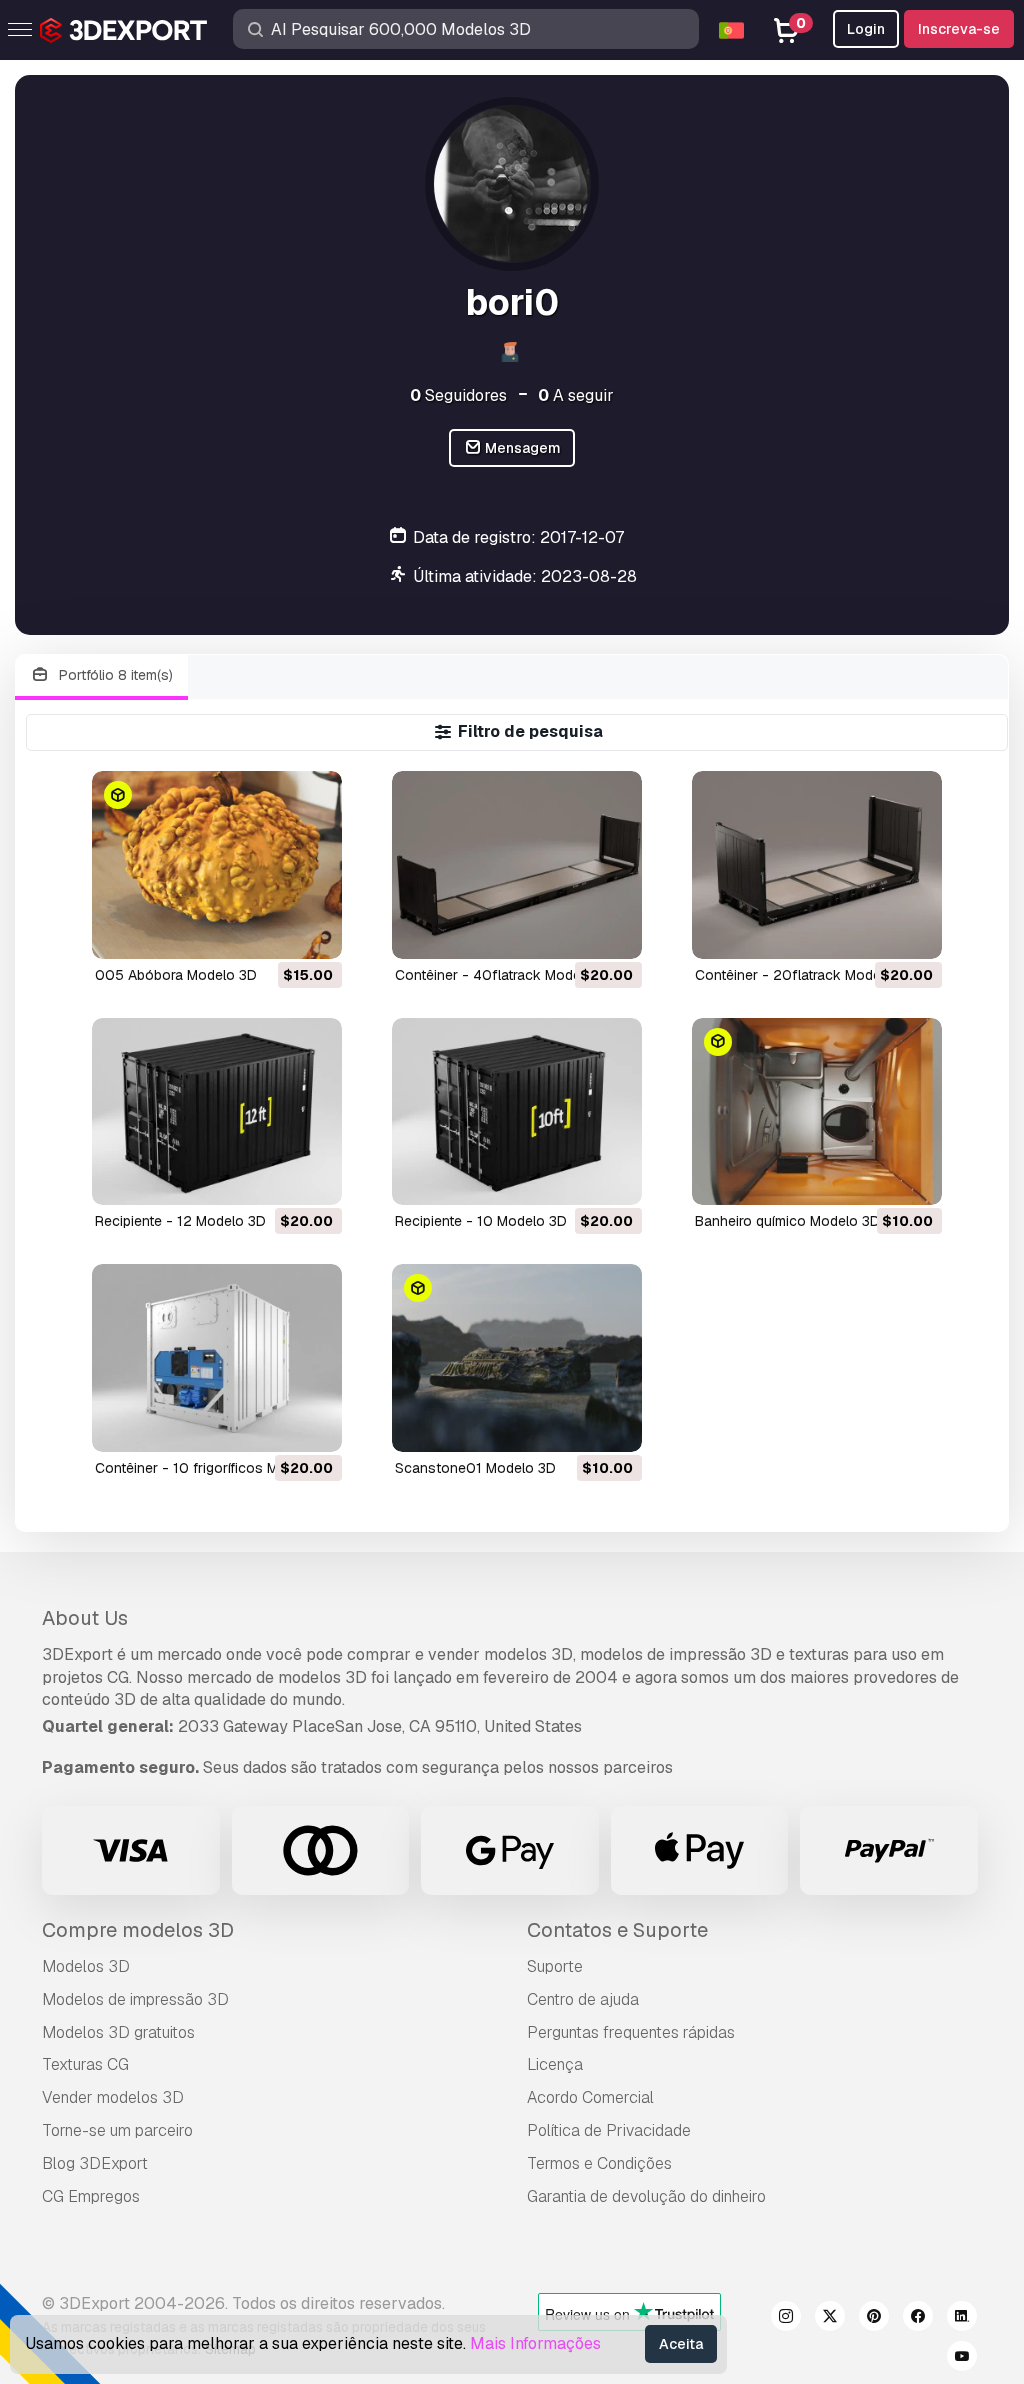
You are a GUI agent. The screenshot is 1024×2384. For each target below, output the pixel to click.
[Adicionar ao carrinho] (272, 931)
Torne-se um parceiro (117, 2130)
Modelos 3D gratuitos (118, 2032)
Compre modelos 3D (138, 1930)
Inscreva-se (959, 29)
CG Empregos (91, 2196)
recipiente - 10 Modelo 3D (481, 1221)
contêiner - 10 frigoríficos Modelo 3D (216, 1468)
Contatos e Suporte (617, 1930)
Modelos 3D (86, 1966)
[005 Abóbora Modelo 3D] (217, 864)
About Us (85, 1618)
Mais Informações (535, 2343)
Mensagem (521, 448)
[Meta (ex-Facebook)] (918, 2319)
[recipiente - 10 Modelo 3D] (517, 1111)
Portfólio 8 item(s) (114, 675)
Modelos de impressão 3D (135, 1999)
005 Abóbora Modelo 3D (176, 975)
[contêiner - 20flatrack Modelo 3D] (817, 864)
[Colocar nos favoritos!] (313, 931)
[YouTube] (962, 2359)
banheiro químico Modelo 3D (787, 1221)
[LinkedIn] (962, 2319)
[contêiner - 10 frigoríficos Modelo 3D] (217, 1357)
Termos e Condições (599, 2163)
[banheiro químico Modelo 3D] (817, 1111)
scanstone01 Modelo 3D (475, 1468)
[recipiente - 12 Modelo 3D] (217, 1111)
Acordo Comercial (590, 2097)
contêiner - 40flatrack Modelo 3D (505, 975)
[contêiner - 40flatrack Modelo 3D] (517, 864)
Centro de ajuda (583, 1999)
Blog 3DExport (95, 2163)
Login (866, 29)
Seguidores (458, 395)
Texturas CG (85, 2064)
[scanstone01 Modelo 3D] (517, 1357)
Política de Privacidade (609, 2130)
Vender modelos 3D (113, 2097)
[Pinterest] (874, 2319)
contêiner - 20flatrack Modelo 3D (805, 975)
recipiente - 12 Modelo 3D (180, 1221)
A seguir (576, 395)
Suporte (555, 1966)
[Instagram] (786, 2319)
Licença (555, 2064)
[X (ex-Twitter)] (830, 2319)
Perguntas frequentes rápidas (631, 2032)
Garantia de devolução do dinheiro (646, 2196)
